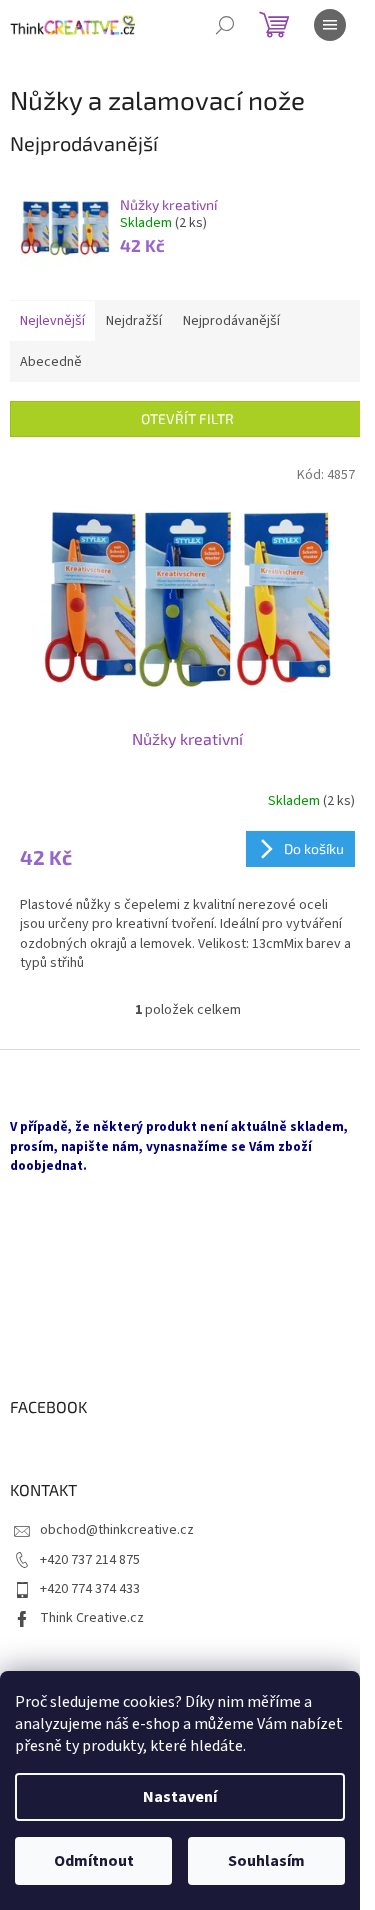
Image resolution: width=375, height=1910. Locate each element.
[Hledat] (225, 25)
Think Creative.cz (92, 1618)
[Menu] (330, 25)
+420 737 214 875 (90, 1560)
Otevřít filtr (187, 418)
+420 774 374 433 (90, 1589)
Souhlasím (266, 1861)
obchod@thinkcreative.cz (117, 1530)
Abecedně (51, 362)
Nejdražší (134, 321)
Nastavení (180, 1797)
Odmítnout (94, 1861)
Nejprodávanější (231, 321)
